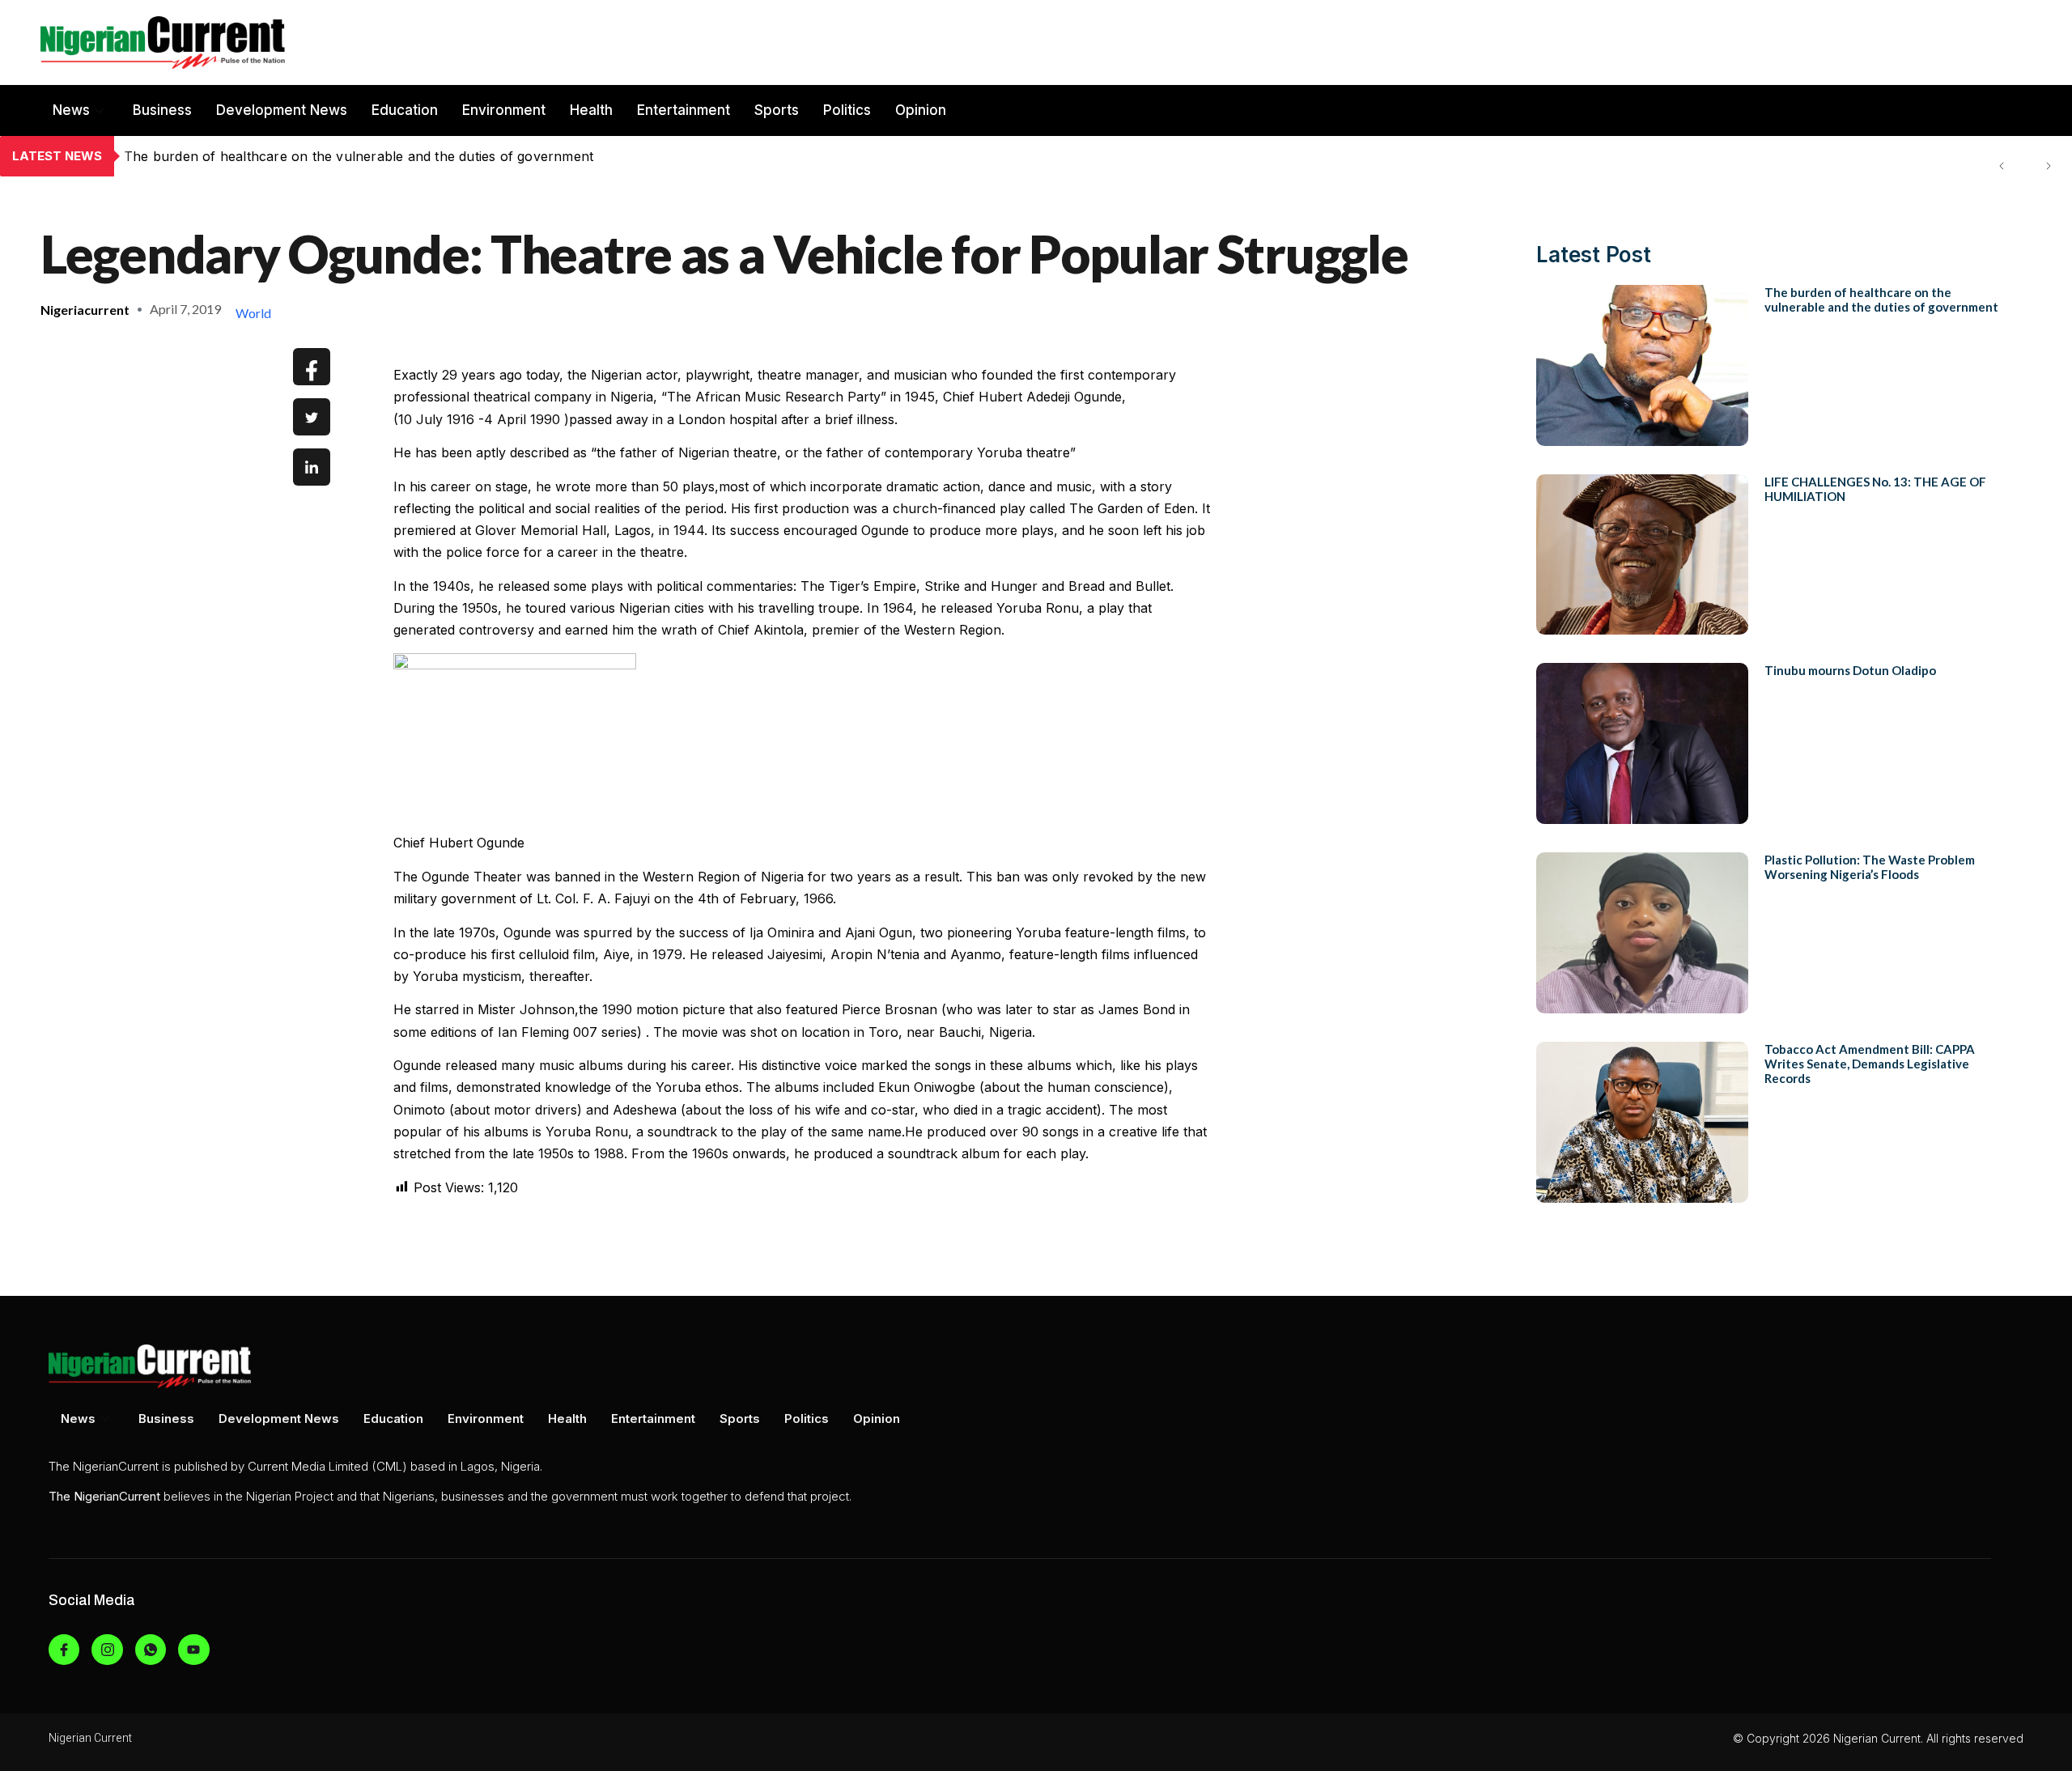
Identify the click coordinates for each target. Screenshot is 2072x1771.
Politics (847, 110)
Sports (777, 110)
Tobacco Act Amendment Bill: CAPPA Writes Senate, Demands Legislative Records (1870, 1064)
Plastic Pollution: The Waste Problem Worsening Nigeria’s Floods (1870, 867)
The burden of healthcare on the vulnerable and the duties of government (1881, 299)
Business (162, 110)
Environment (504, 110)
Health (591, 110)
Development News (282, 110)
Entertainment (684, 110)
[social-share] (312, 367)
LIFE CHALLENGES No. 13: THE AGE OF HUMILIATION (300, 156)
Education (405, 110)
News (71, 110)
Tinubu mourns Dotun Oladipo (1850, 670)
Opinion (921, 110)
